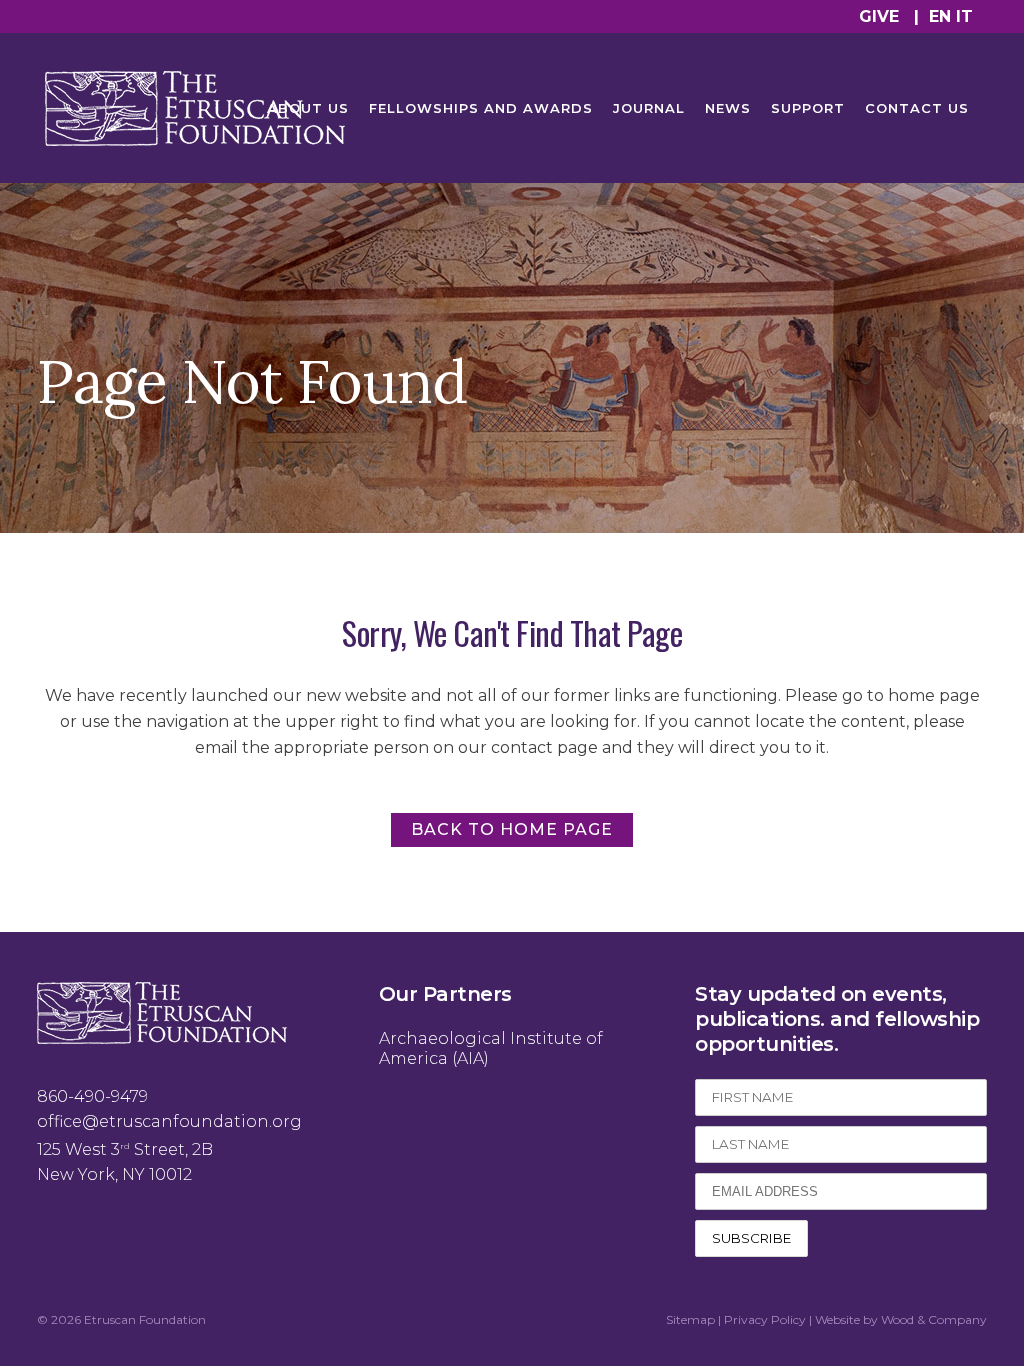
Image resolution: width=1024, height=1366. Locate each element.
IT (964, 16)
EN (940, 16)
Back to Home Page (512, 829)
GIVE (879, 16)
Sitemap (690, 1319)
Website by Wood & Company (901, 1319)
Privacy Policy (765, 1319)
